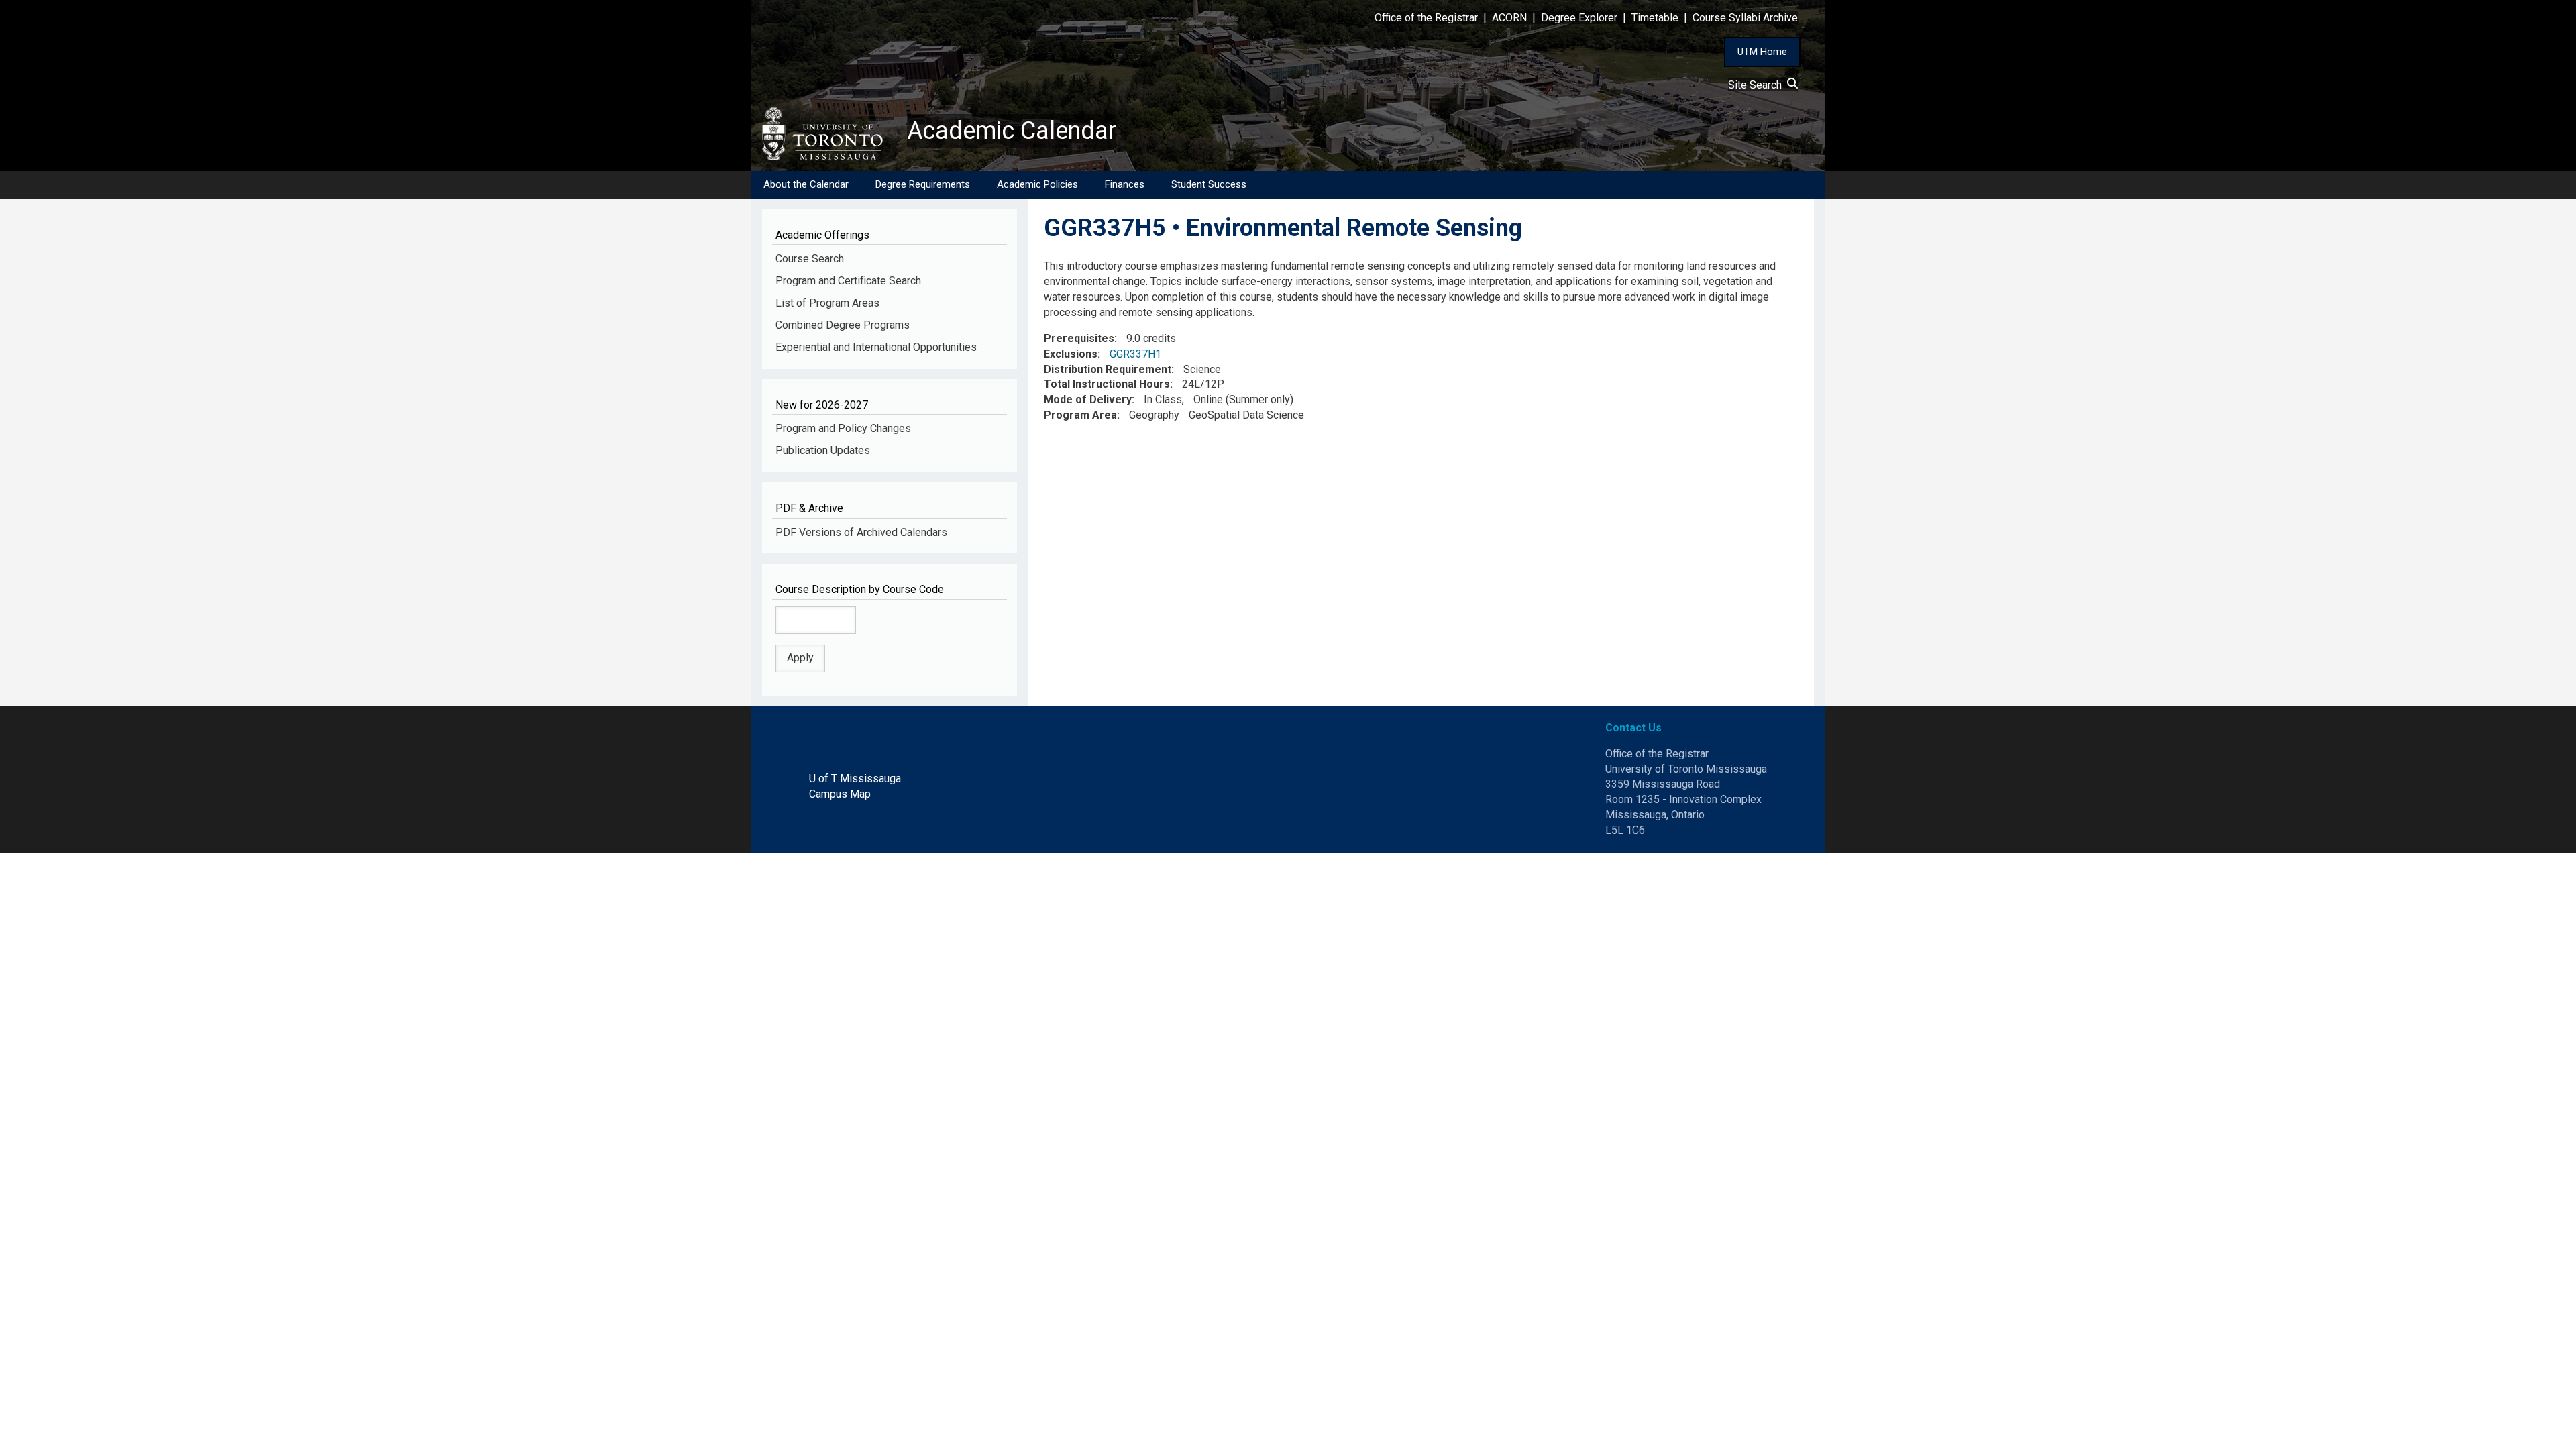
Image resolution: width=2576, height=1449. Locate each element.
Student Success (1209, 184)
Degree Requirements (923, 184)
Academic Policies (1037, 184)
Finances (1125, 184)
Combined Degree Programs (843, 325)
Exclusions (1071, 354)
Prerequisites (1079, 338)
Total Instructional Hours (1107, 384)
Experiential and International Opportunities (876, 347)
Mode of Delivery (1088, 399)
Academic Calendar (1012, 131)
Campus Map (840, 794)
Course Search (810, 259)
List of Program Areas (827, 303)
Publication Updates (823, 450)
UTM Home (1762, 52)
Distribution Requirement (1108, 369)
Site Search (1758, 85)
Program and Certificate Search (848, 281)
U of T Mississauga (855, 779)
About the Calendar (806, 184)
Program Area (1080, 415)
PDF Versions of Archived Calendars (861, 532)
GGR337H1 (1135, 354)
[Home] (829, 133)
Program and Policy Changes (843, 428)
